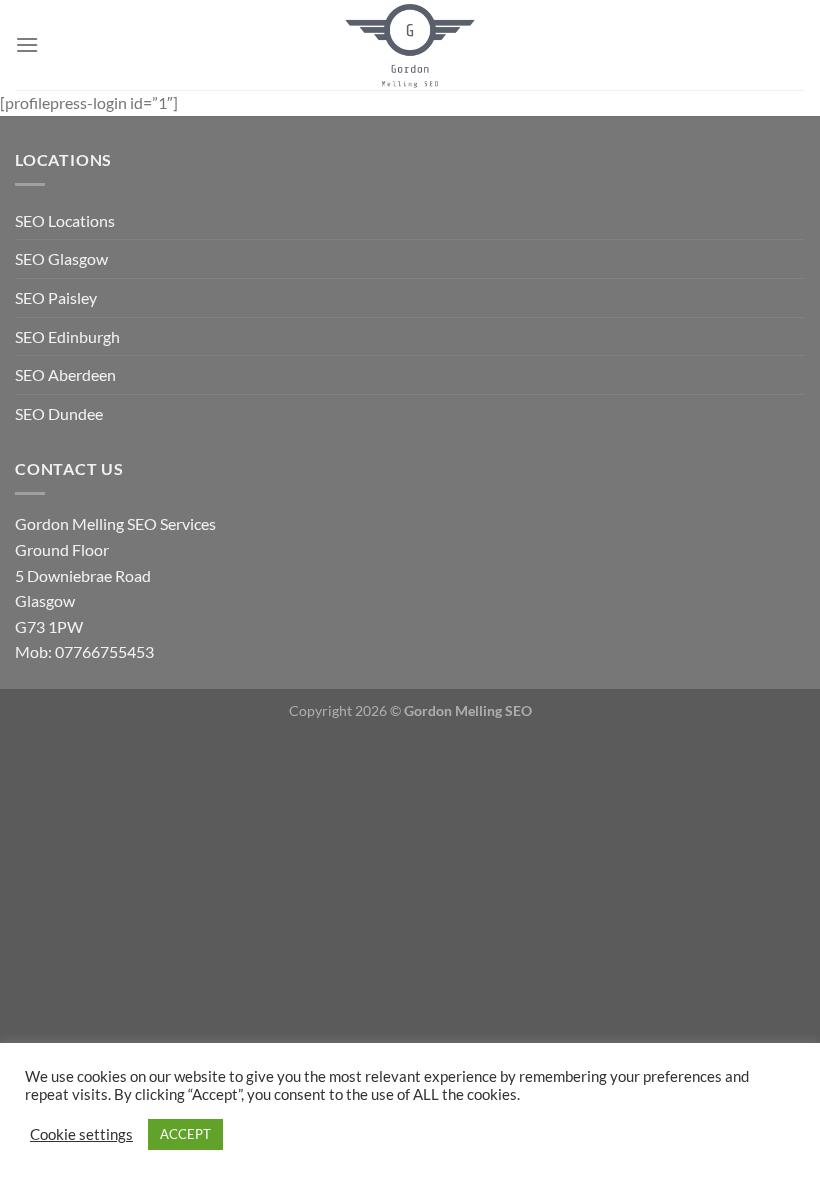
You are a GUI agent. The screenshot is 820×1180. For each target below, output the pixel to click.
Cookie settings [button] (81, 1134)
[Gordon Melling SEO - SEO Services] (410, 45)
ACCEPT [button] (185, 1134)
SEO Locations (65, 220)
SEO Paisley (56, 297)
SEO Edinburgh (67, 336)
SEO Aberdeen (65, 374)
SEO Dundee (59, 413)
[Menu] (27, 44)
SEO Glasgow (61, 258)
